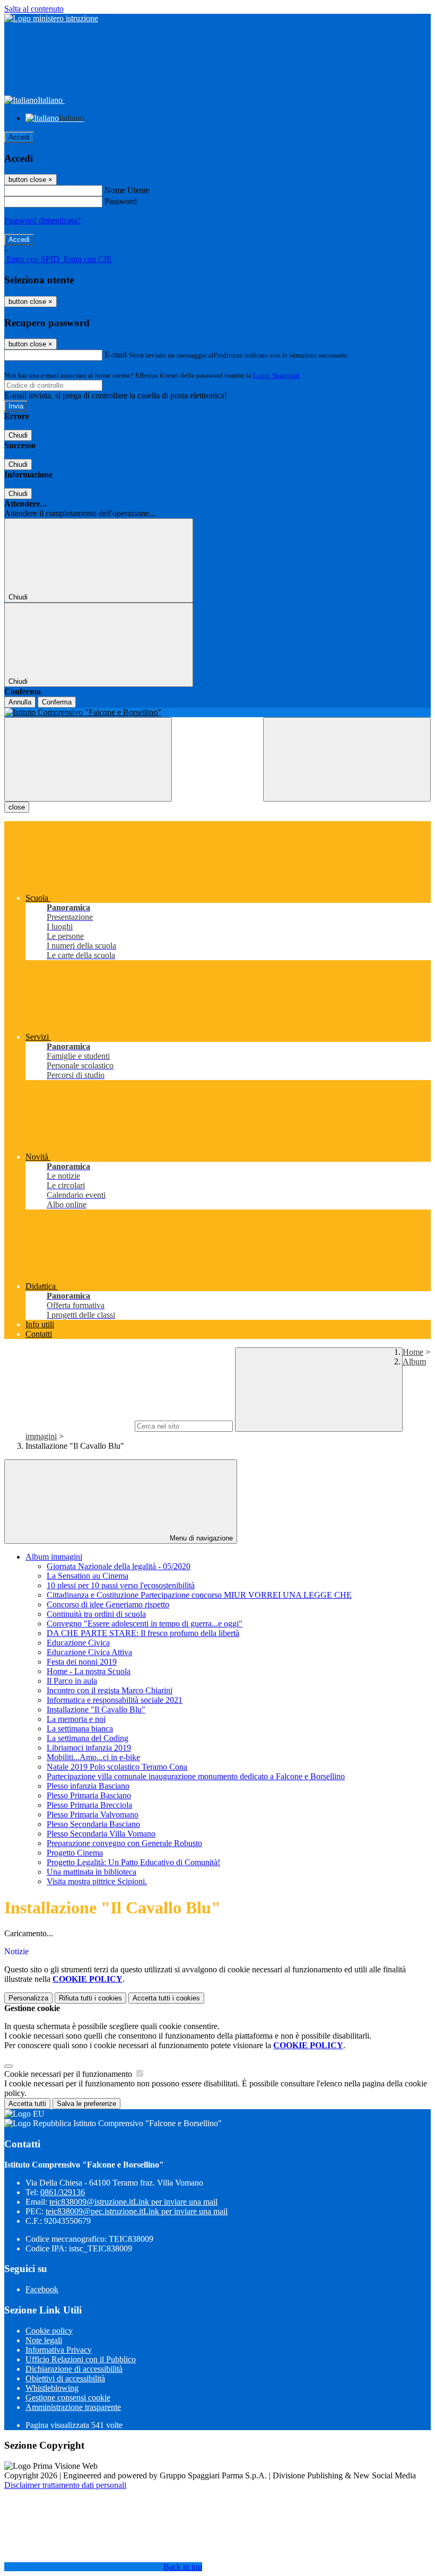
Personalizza (28, 1998)
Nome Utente (127, 190)
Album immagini (54, 1557)
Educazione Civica (78, 1643)
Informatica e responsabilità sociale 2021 (115, 1700)
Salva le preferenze (86, 2104)
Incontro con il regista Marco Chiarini (110, 1690)
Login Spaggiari (276, 375)
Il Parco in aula (72, 1681)
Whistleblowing (52, 2388)
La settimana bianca (80, 1729)
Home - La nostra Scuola (89, 1671)
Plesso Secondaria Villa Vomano (101, 1834)
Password (121, 201)
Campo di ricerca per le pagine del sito (68, 1426)
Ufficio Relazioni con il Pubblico (81, 2359)
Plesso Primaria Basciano (89, 1795)
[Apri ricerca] (347, 759)
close (17, 807)
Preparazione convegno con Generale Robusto (124, 1843)
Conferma (57, 702)
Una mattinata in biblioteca (92, 1872)
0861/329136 (63, 2192)
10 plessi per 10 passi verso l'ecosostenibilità (121, 1585)
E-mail (116, 355)
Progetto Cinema (75, 1853)
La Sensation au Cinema (88, 1576)
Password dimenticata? (42, 220)
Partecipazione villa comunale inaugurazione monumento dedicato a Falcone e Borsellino (196, 1776)
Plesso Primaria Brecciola (89, 1805)
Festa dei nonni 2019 (82, 1662)
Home (413, 1352)
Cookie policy (49, 2331)
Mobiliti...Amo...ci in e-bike (93, 1757)
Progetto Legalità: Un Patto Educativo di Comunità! (133, 1862)
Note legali (44, 2340)
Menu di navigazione (200, 1538)
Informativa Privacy (59, 2350)
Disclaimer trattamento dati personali (65, 2485)
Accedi (19, 137)
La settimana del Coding (88, 1738)
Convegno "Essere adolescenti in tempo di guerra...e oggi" (145, 1624)
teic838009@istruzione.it (133, 2202)
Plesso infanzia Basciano (88, 1786)
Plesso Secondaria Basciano (93, 1824)
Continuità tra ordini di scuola (96, 1614)
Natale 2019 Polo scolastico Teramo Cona (117, 1767)
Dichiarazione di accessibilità (74, 2369)
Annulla (20, 702)
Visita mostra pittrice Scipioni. (97, 1881)
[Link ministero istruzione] (51, 18)
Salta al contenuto (34, 9)
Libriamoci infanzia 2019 (89, 1748)
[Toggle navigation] (88, 759)
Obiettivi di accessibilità (65, 2378)
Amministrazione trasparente (73, 2407)
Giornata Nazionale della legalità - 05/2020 (119, 1566)
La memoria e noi (76, 1719)
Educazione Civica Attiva (89, 1652)
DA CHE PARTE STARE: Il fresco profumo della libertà (143, 1633)
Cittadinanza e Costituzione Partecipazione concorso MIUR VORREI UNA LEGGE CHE (199, 1595)
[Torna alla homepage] (217, 712)
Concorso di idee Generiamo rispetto (108, 1604)
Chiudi (18, 435)
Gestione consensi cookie (68, 2397)
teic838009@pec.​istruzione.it (137, 2211)
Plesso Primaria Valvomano (93, 1814)
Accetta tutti (166, 1998)
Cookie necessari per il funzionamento (69, 2074)
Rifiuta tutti (90, 1998)
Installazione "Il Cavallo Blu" (96, 1709)
